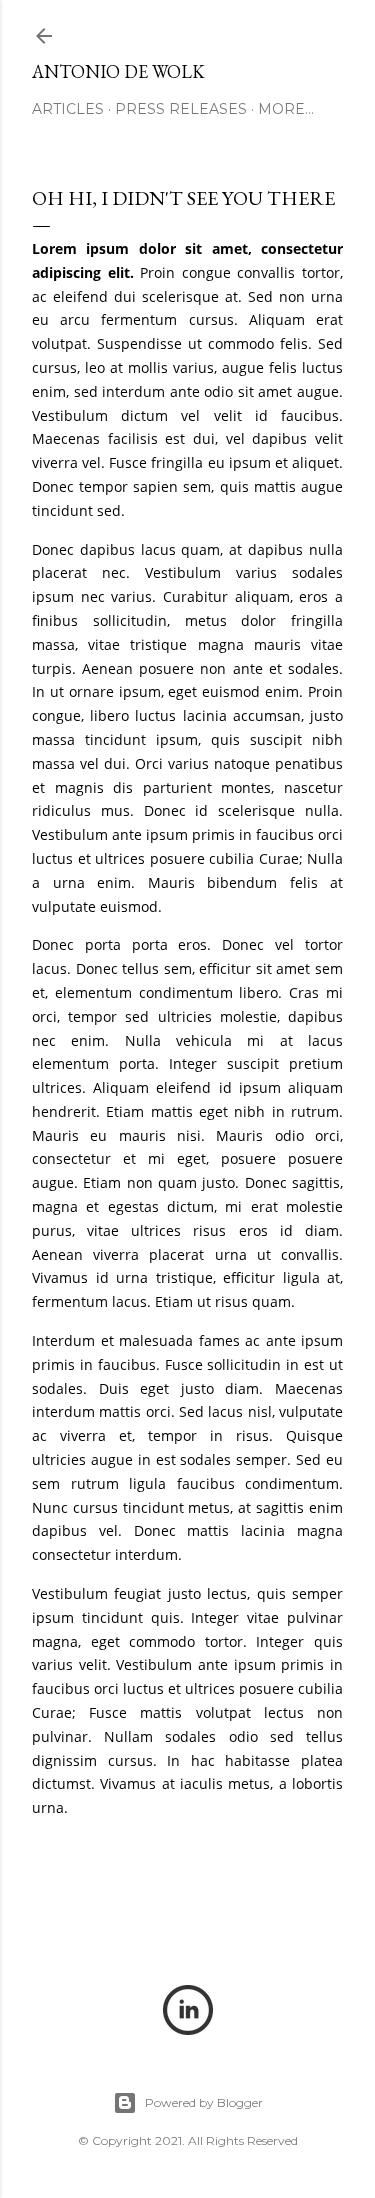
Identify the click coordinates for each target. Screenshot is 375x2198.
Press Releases (181, 109)
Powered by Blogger (204, 2102)
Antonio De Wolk (118, 71)
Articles (68, 109)
